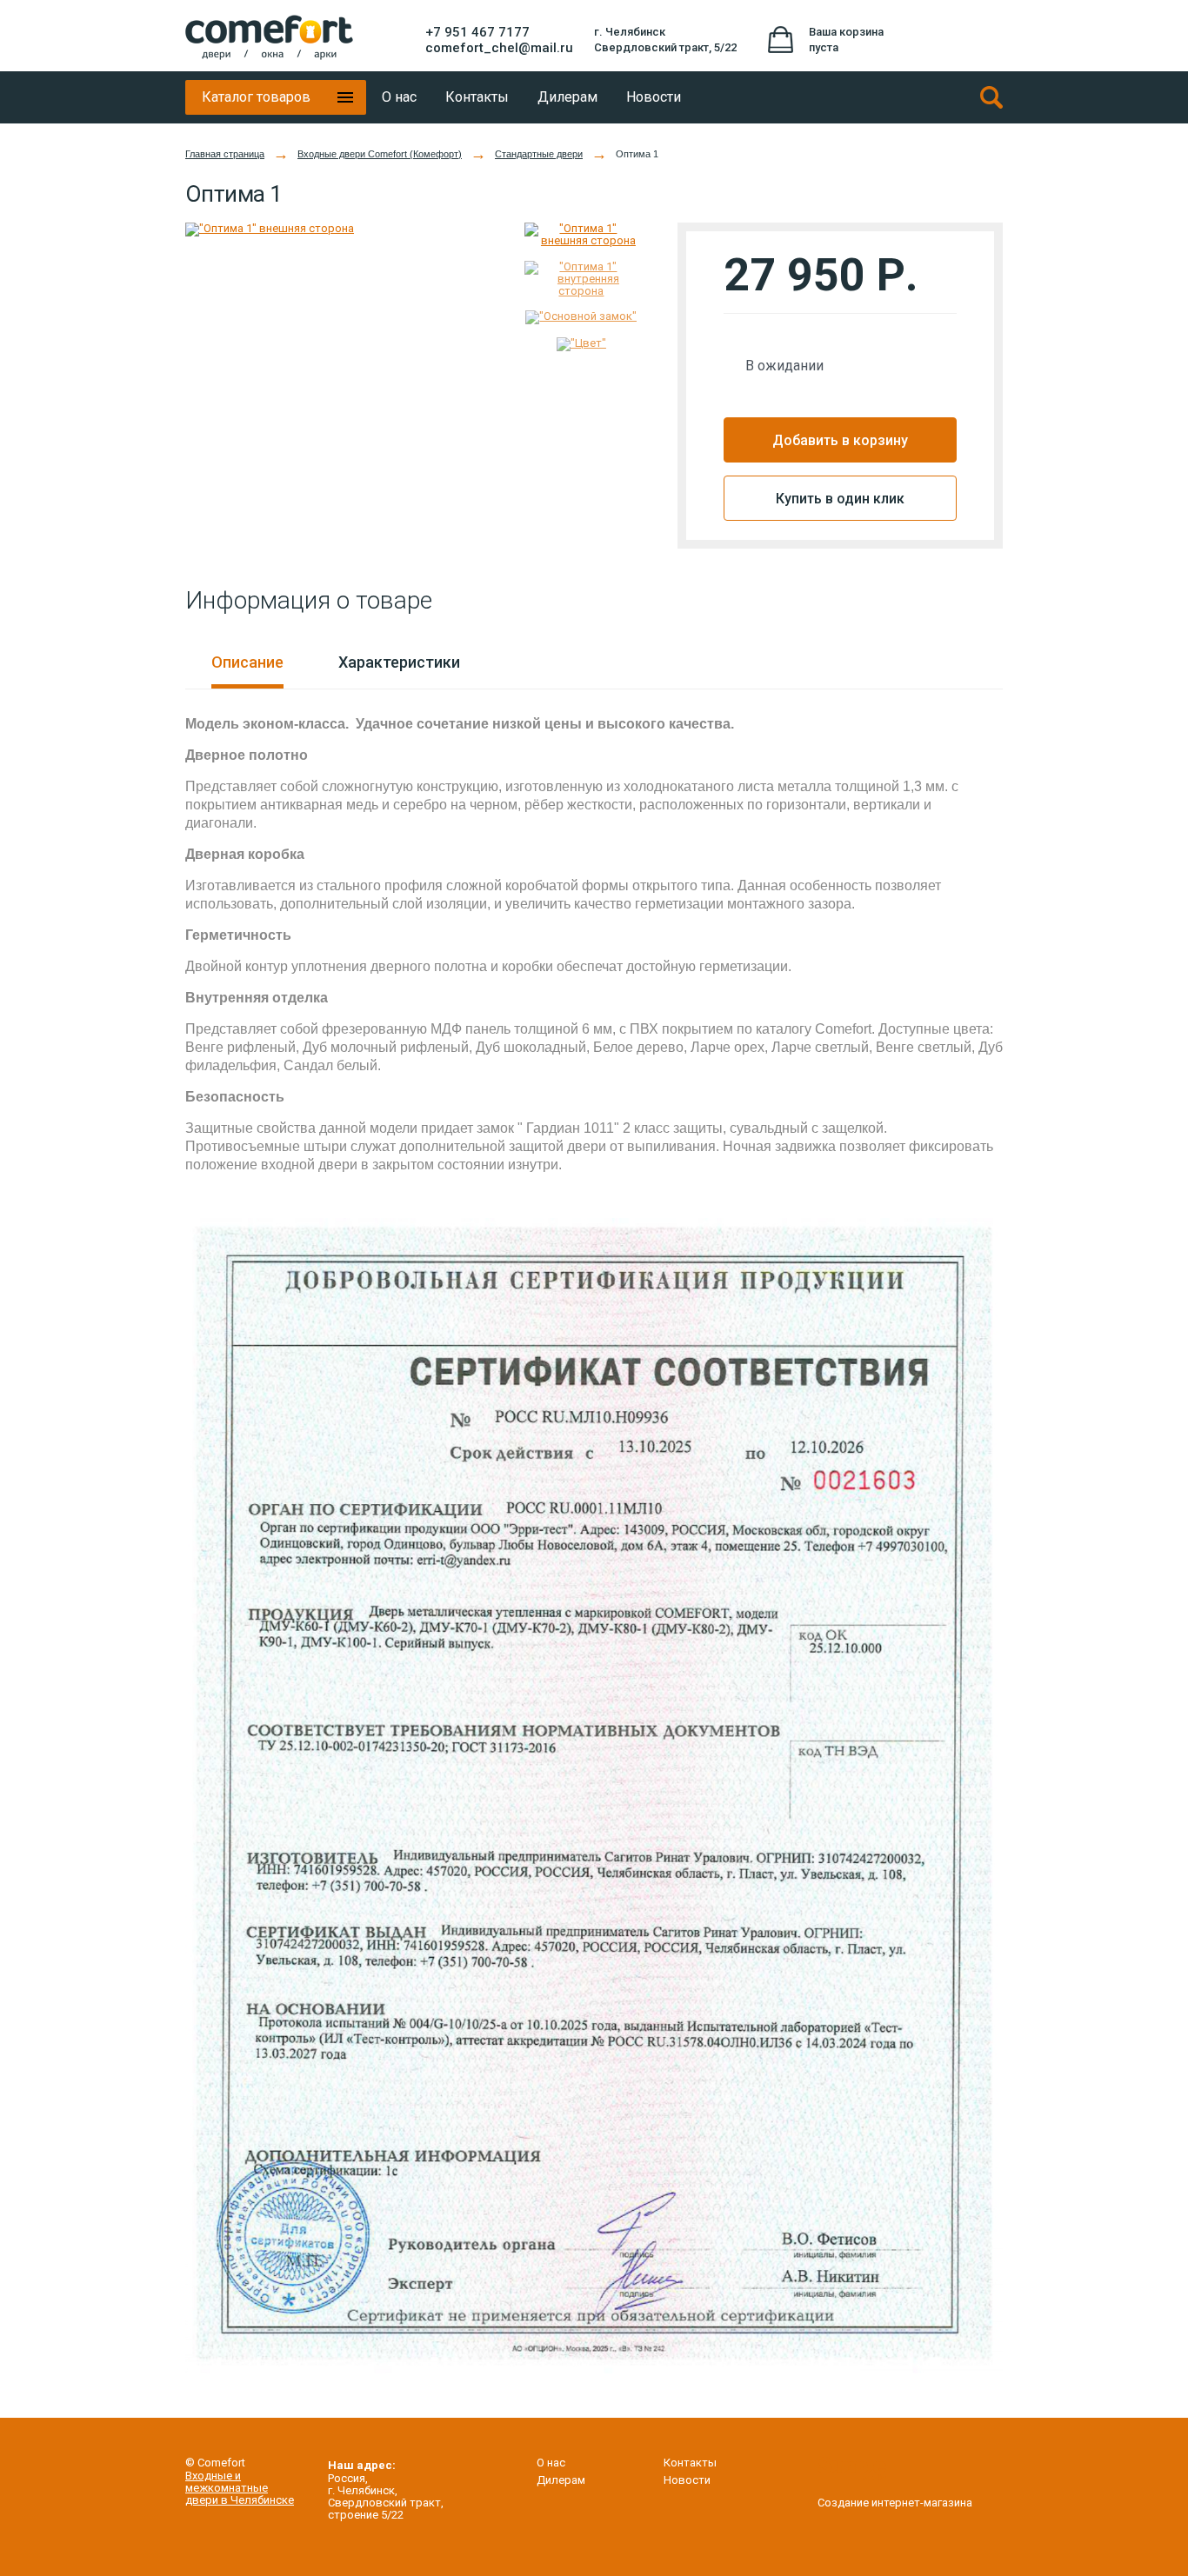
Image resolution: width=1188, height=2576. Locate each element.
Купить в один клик (840, 499)
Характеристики (399, 662)
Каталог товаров (256, 97)
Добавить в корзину (840, 440)
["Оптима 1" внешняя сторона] (342, 230)
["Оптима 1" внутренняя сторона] (581, 286)
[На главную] (269, 37)
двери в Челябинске (240, 2500)
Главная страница (225, 154)
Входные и (213, 2476)
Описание (247, 662)
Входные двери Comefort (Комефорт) (380, 154)
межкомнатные (227, 2488)
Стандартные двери (539, 154)
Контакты (690, 2463)
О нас (551, 2463)
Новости (687, 2480)
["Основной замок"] (581, 324)
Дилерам (561, 2480)
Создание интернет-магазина (895, 2502)
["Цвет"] (581, 351)
